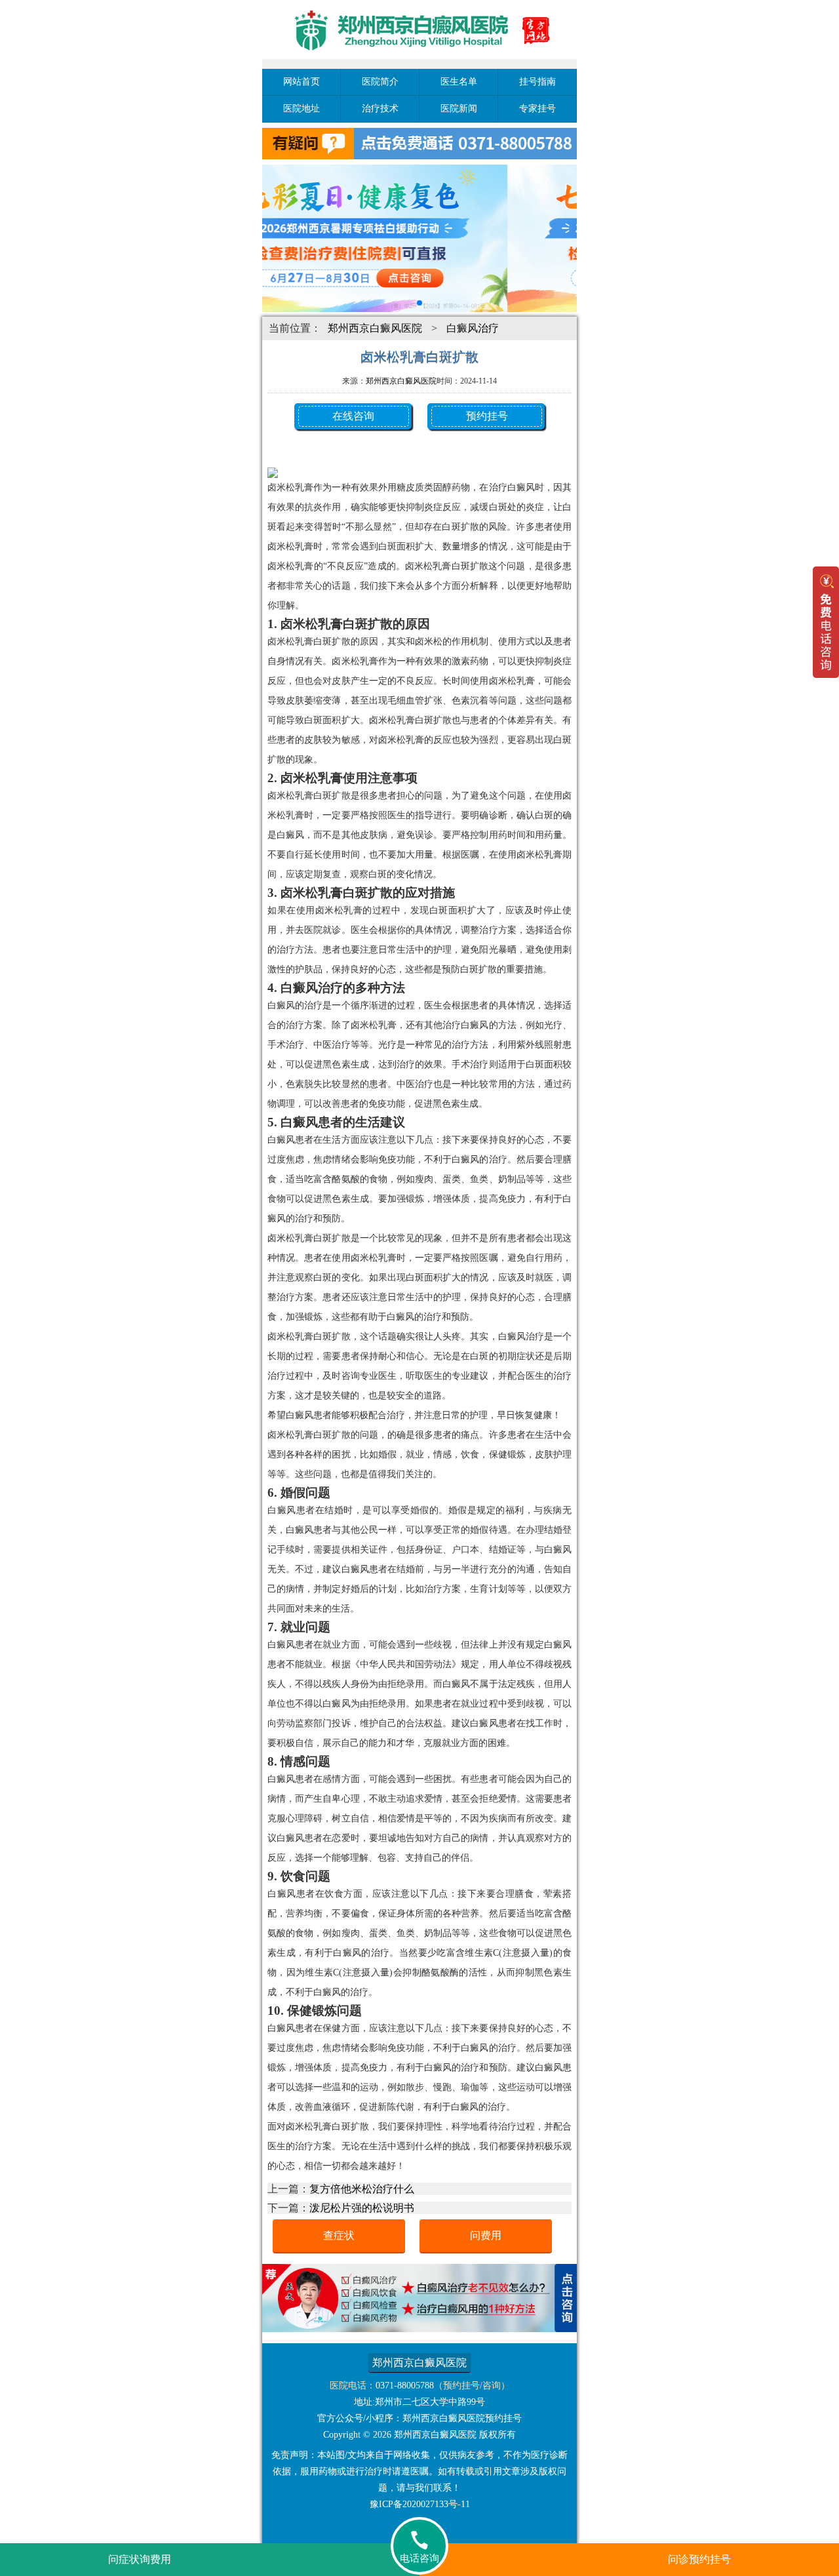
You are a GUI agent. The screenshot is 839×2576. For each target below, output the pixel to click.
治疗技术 (380, 109)
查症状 (339, 2235)
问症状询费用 (140, 2559)
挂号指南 (537, 82)
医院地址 (302, 109)
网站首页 (302, 82)
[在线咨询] (419, 2328)
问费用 (486, 2235)
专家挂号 (537, 109)
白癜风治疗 (473, 328)
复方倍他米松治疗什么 (362, 2189)
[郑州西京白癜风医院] (419, 61)
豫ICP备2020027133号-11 (420, 2504)
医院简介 (380, 82)
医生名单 (459, 82)
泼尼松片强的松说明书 (362, 2208)
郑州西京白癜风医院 (375, 328)
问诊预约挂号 (699, 2559)
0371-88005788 (405, 2386)
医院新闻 (459, 109)
